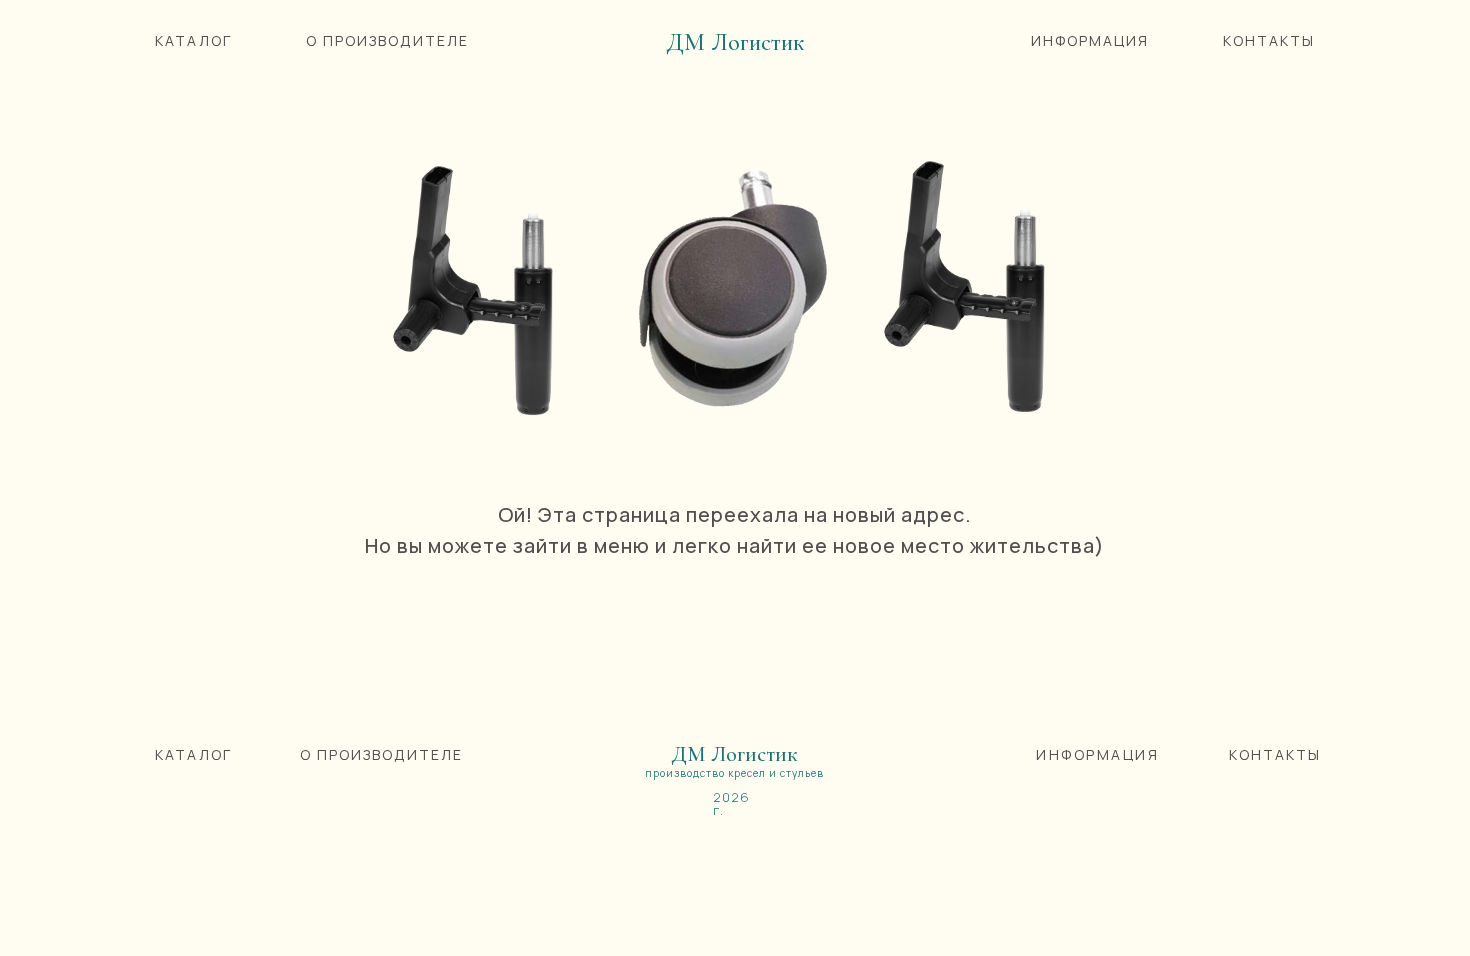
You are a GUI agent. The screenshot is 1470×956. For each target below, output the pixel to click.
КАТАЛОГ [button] (193, 40)
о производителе (381, 754)
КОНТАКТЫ (1269, 40)
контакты (1275, 754)
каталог (193, 754)
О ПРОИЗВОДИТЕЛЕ (387, 40)
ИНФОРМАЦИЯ (1090, 40)
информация (1097, 754)
